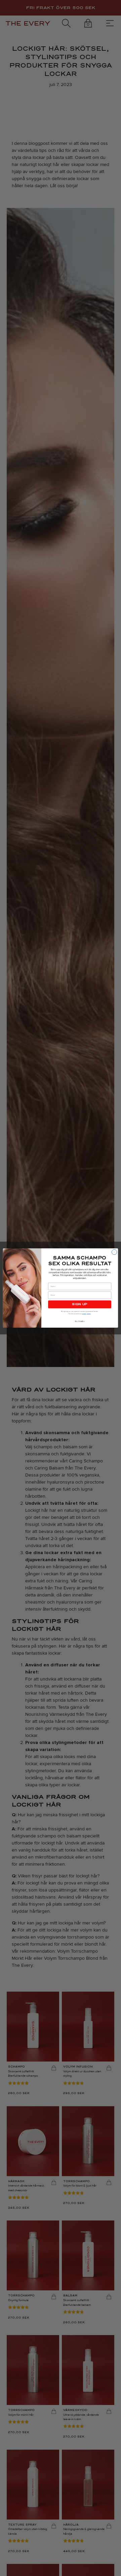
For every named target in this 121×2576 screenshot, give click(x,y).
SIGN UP (80, 1304)
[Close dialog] (114, 1252)
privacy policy (86, 1314)
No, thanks (80, 1321)
